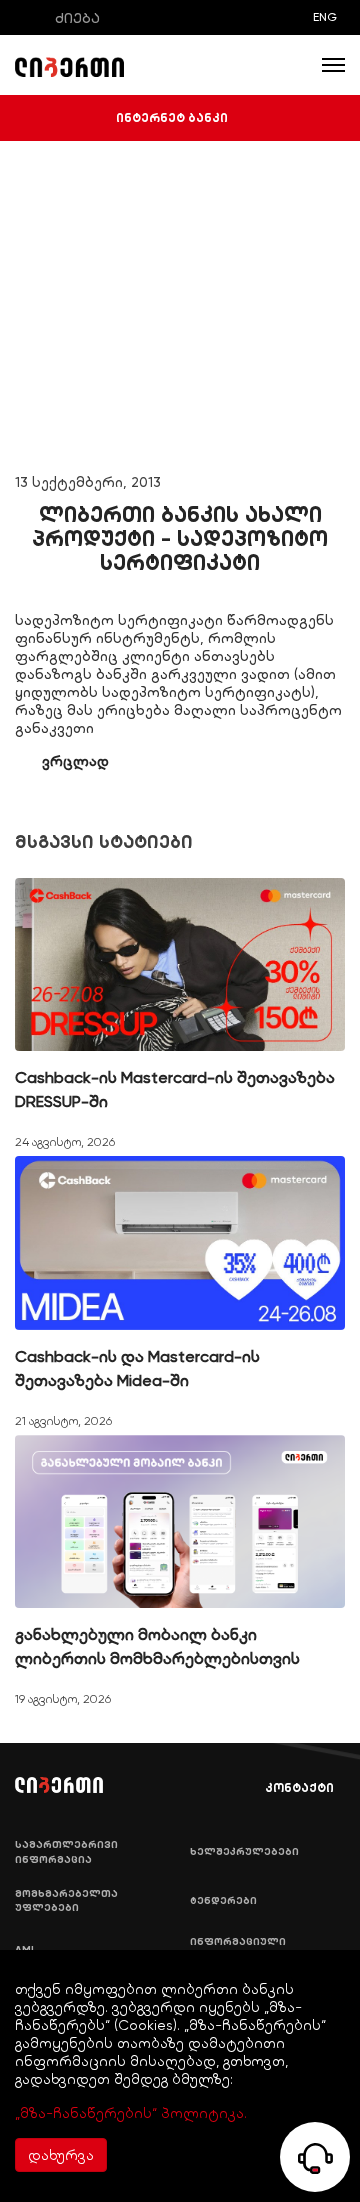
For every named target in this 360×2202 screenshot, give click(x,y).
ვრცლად (75, 761)
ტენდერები (223, 1901)
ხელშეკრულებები (244, 1852)
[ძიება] (29, 17)
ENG (325, 17)
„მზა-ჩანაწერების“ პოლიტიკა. (131, 2113)
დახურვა (61, 2155)
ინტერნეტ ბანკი (172, 118)
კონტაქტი (299, 1788)
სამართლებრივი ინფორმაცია (66, 1852)
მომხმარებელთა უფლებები (66, 1901)
